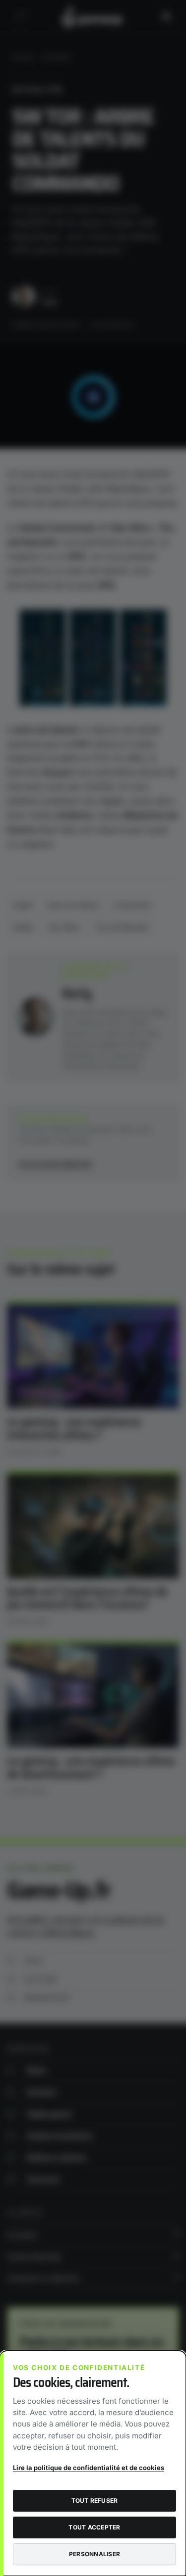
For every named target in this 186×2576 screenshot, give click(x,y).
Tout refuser (95, 2500)
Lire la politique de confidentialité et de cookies (89, 2468)
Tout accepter (94, 2527)
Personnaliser (94, 2554)
